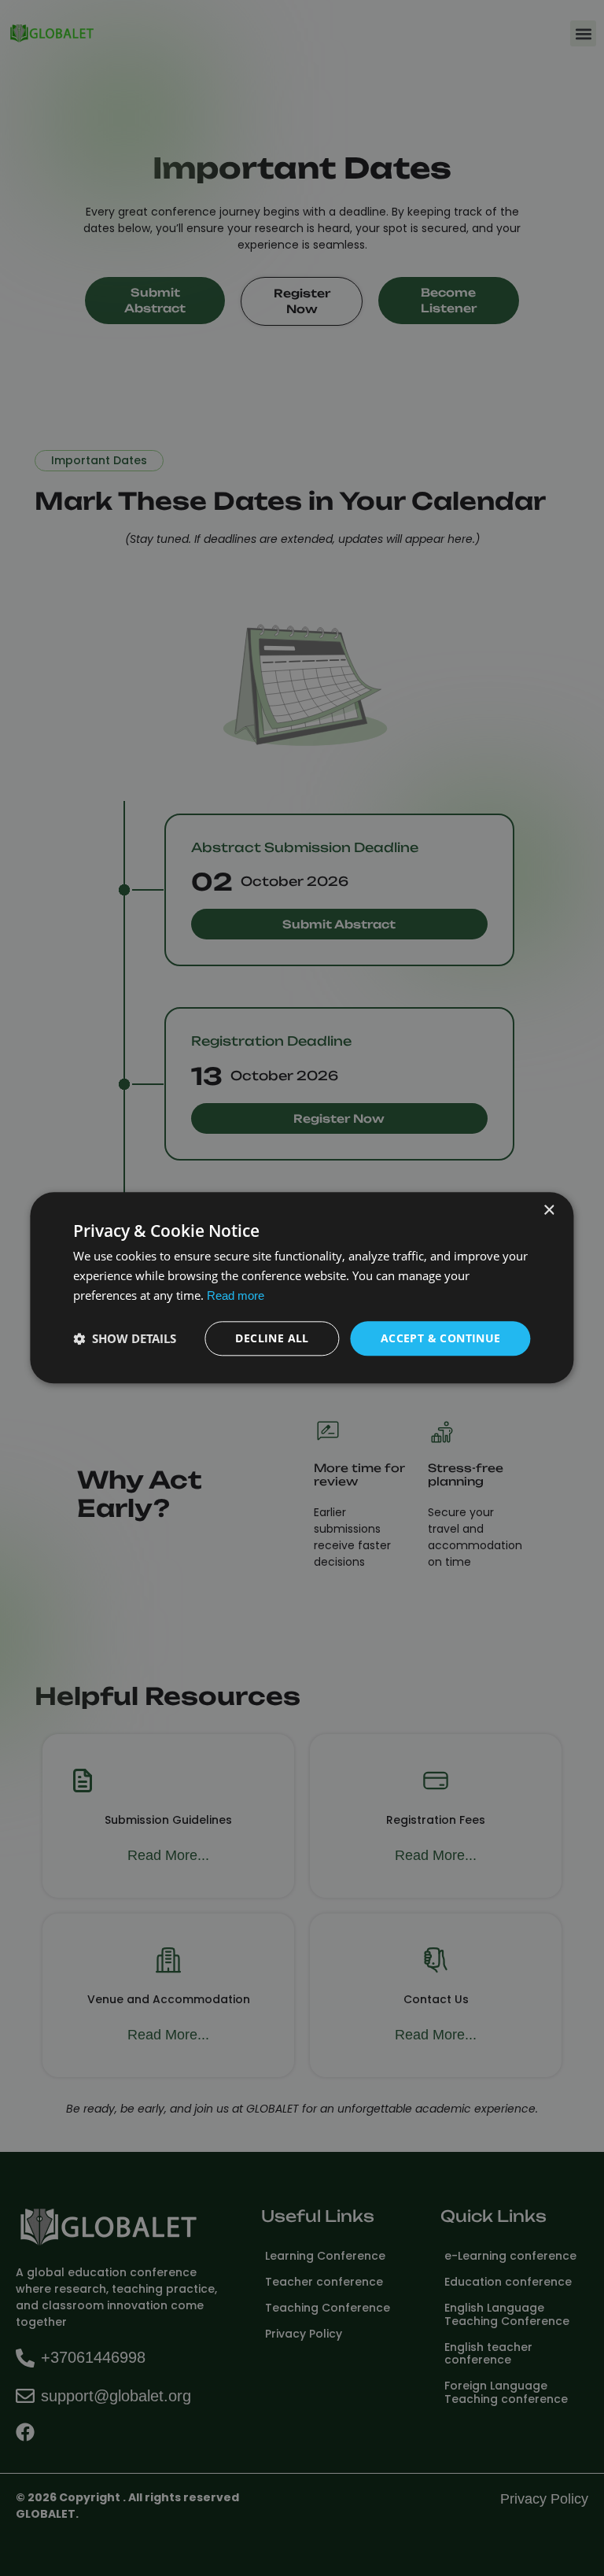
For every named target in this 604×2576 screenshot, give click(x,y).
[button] (125, 1338)
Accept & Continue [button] (441, 1338)
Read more (236, 1295)
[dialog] (302, 1288)
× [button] (549, 1210)
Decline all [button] (272, 1338)
